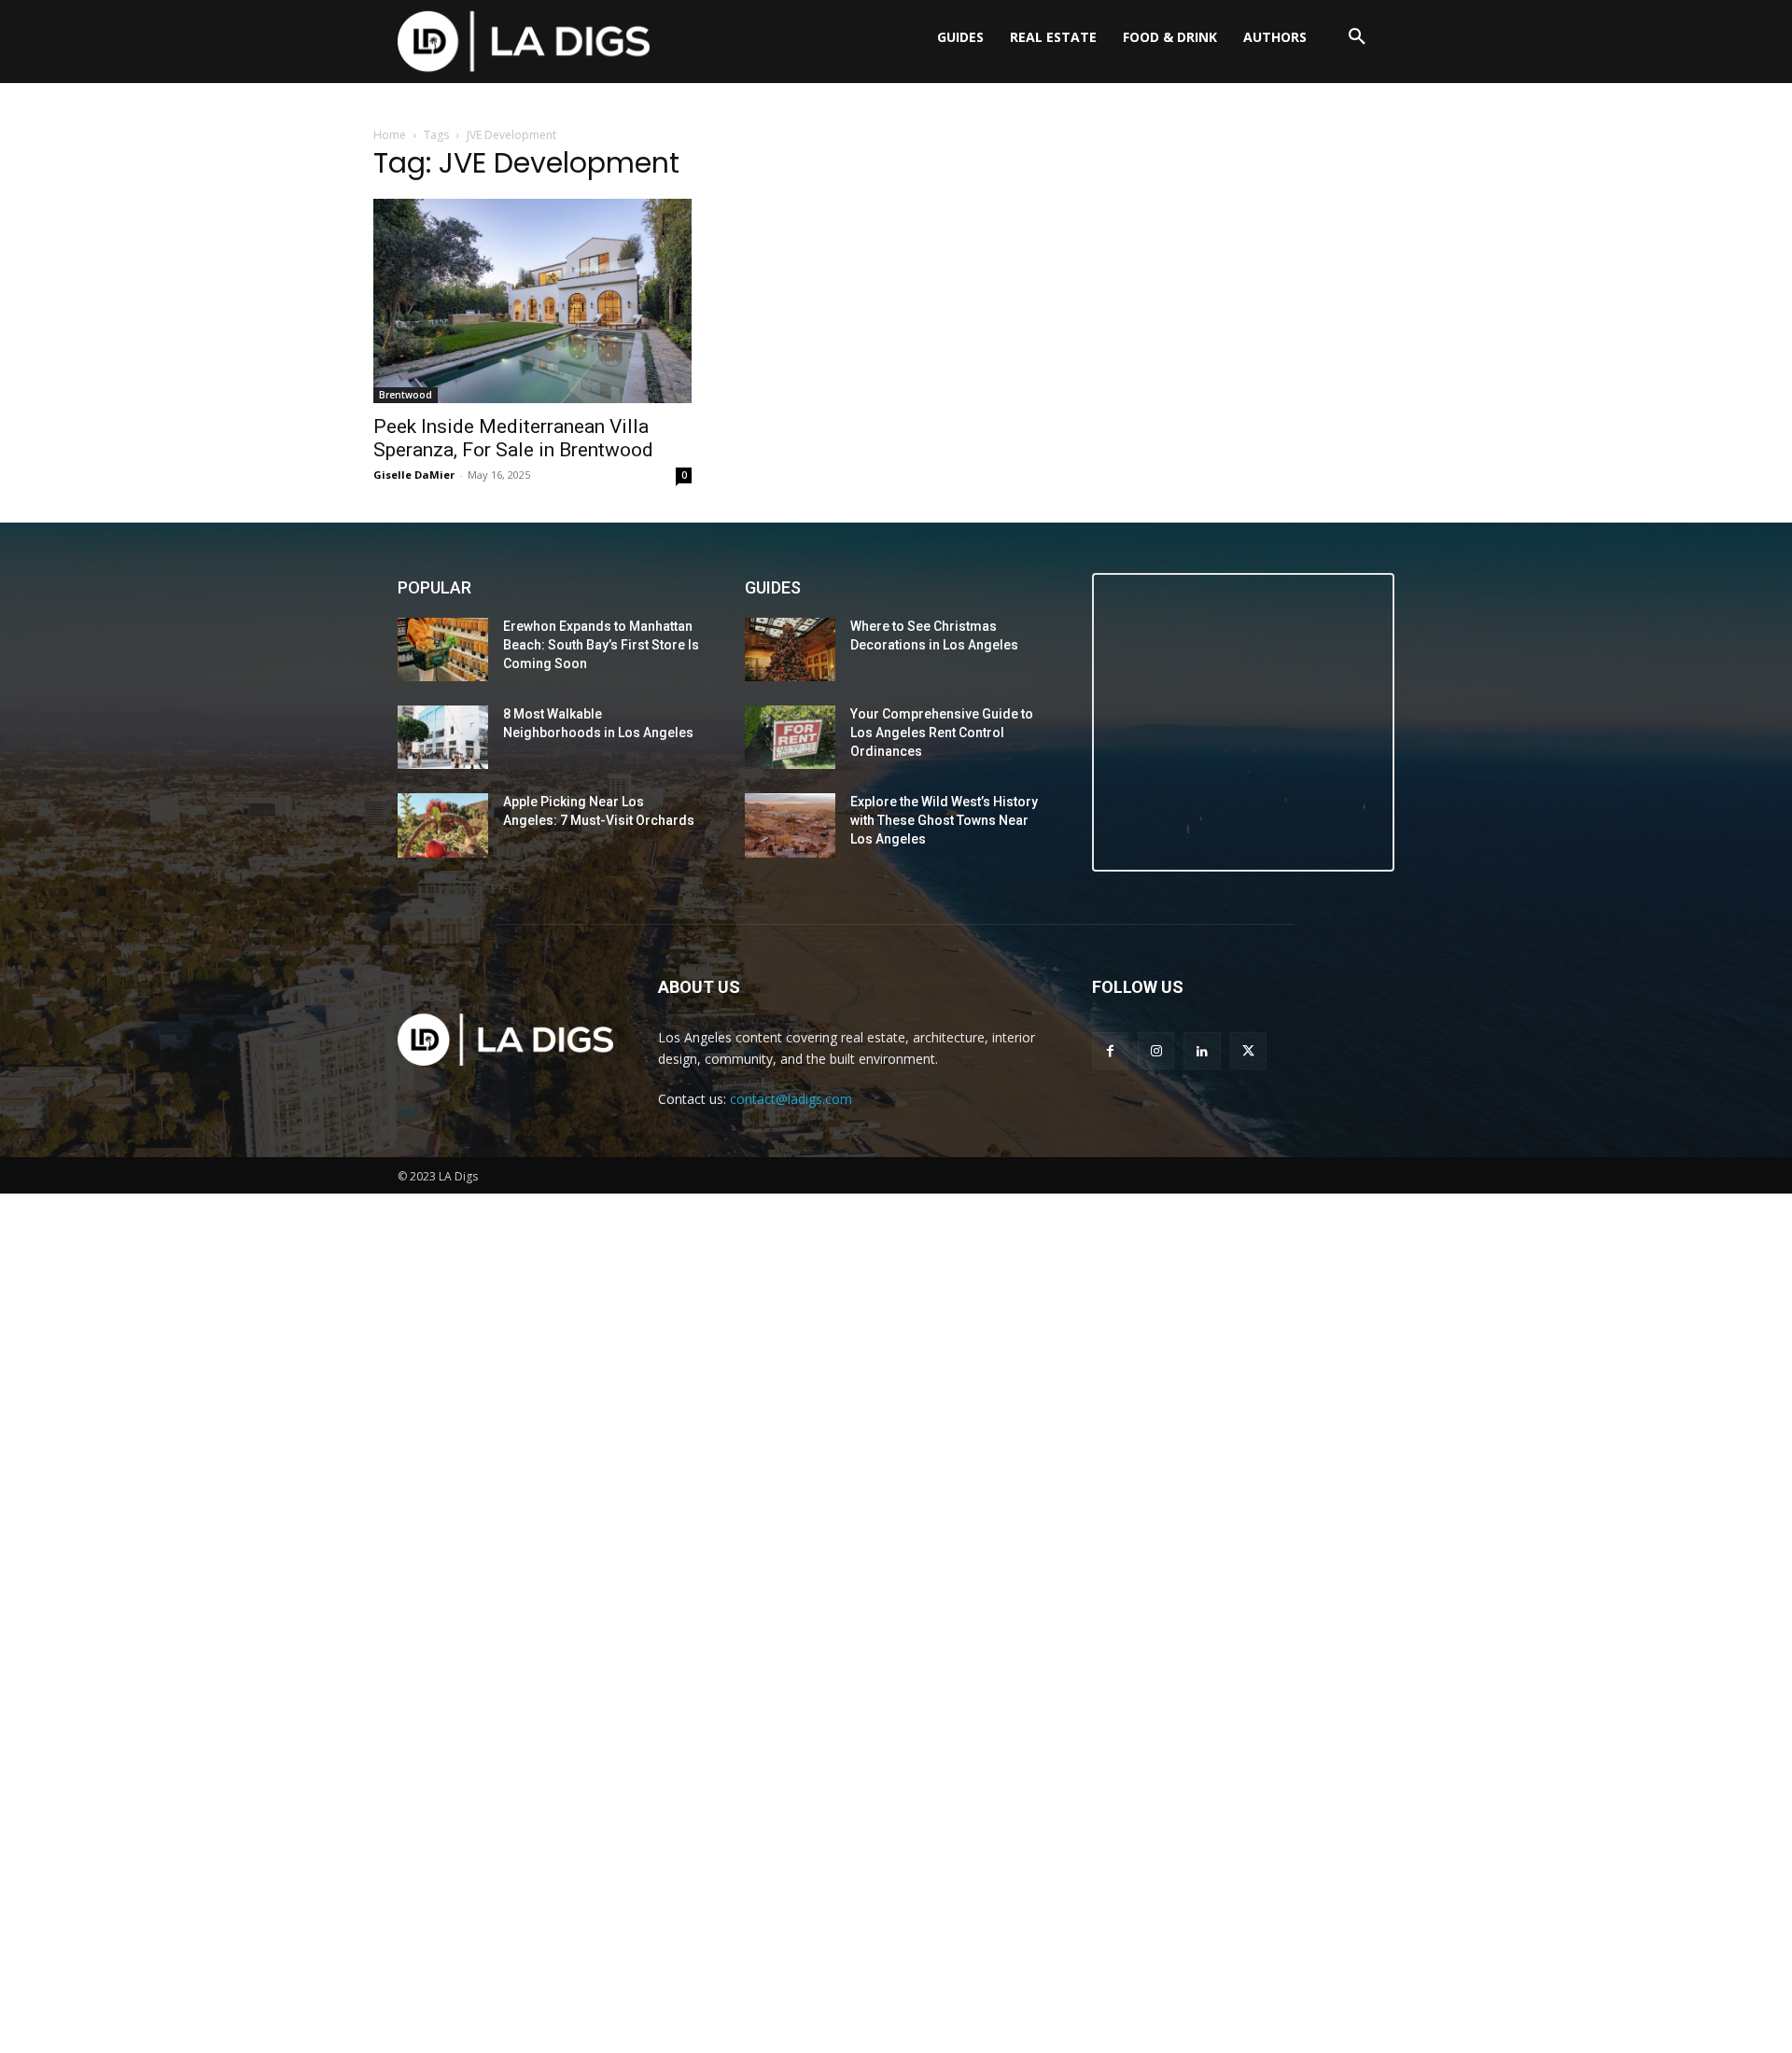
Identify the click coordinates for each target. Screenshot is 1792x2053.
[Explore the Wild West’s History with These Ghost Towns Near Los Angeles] (790, 825)
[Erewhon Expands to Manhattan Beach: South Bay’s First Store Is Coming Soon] (443, 649)
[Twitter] (1248, 1050)
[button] (1357, 37)
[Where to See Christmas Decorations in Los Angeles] (790, 649)
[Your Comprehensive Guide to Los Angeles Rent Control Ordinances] (790, 737)
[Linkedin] (1202, 1050)
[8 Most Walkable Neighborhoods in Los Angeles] (443, 737)
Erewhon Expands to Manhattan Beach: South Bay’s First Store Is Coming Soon (601, 644)
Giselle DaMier (414, 475)
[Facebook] (1110, 1050)
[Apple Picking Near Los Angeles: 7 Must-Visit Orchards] (443, 825)
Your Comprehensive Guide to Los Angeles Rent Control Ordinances (942, 732)
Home (390, 135)
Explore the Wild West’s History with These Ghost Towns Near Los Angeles (944, 820)
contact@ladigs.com (791, 1099)
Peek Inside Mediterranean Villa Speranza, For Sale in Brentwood (513, 438)
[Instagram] (1156, 1050)
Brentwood (406, 395)
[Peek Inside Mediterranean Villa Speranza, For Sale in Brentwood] (532, 301)
